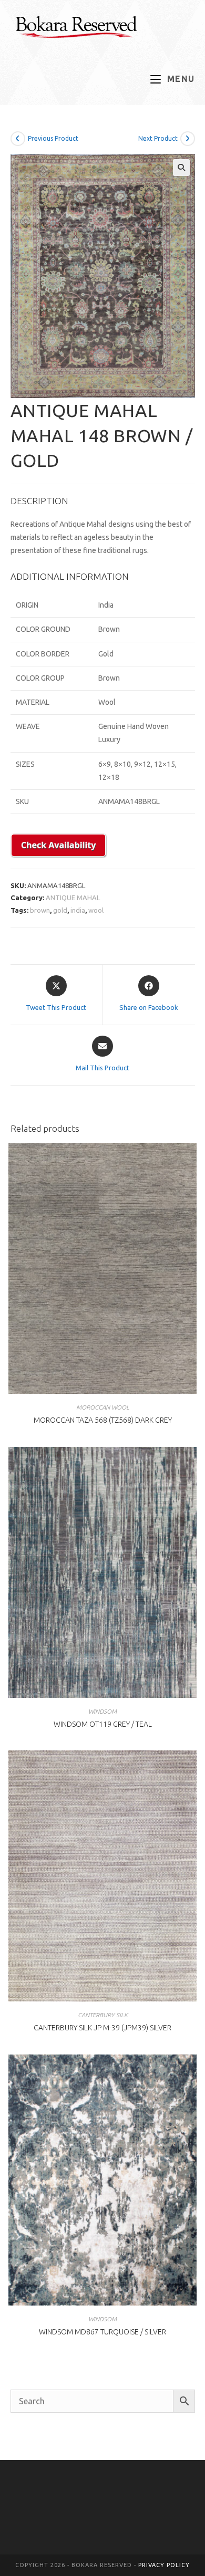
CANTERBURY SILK (103, 2015)
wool (96, 910)
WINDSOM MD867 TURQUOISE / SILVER (102, 2332)
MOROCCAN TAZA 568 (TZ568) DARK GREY (103, 1420)
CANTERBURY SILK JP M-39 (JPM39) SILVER (102, 2028)
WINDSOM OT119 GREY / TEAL (103, 1724)
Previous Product (53, 138)
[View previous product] (18, 139)
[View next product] (188, 139)
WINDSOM (102, 1711)
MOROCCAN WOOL (103, 1407)
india (78, 910)
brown (40, 910)
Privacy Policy (164, 2565)
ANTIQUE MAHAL (73, 898)
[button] (181, 168)
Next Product (158, 138)
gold (60, 910)
